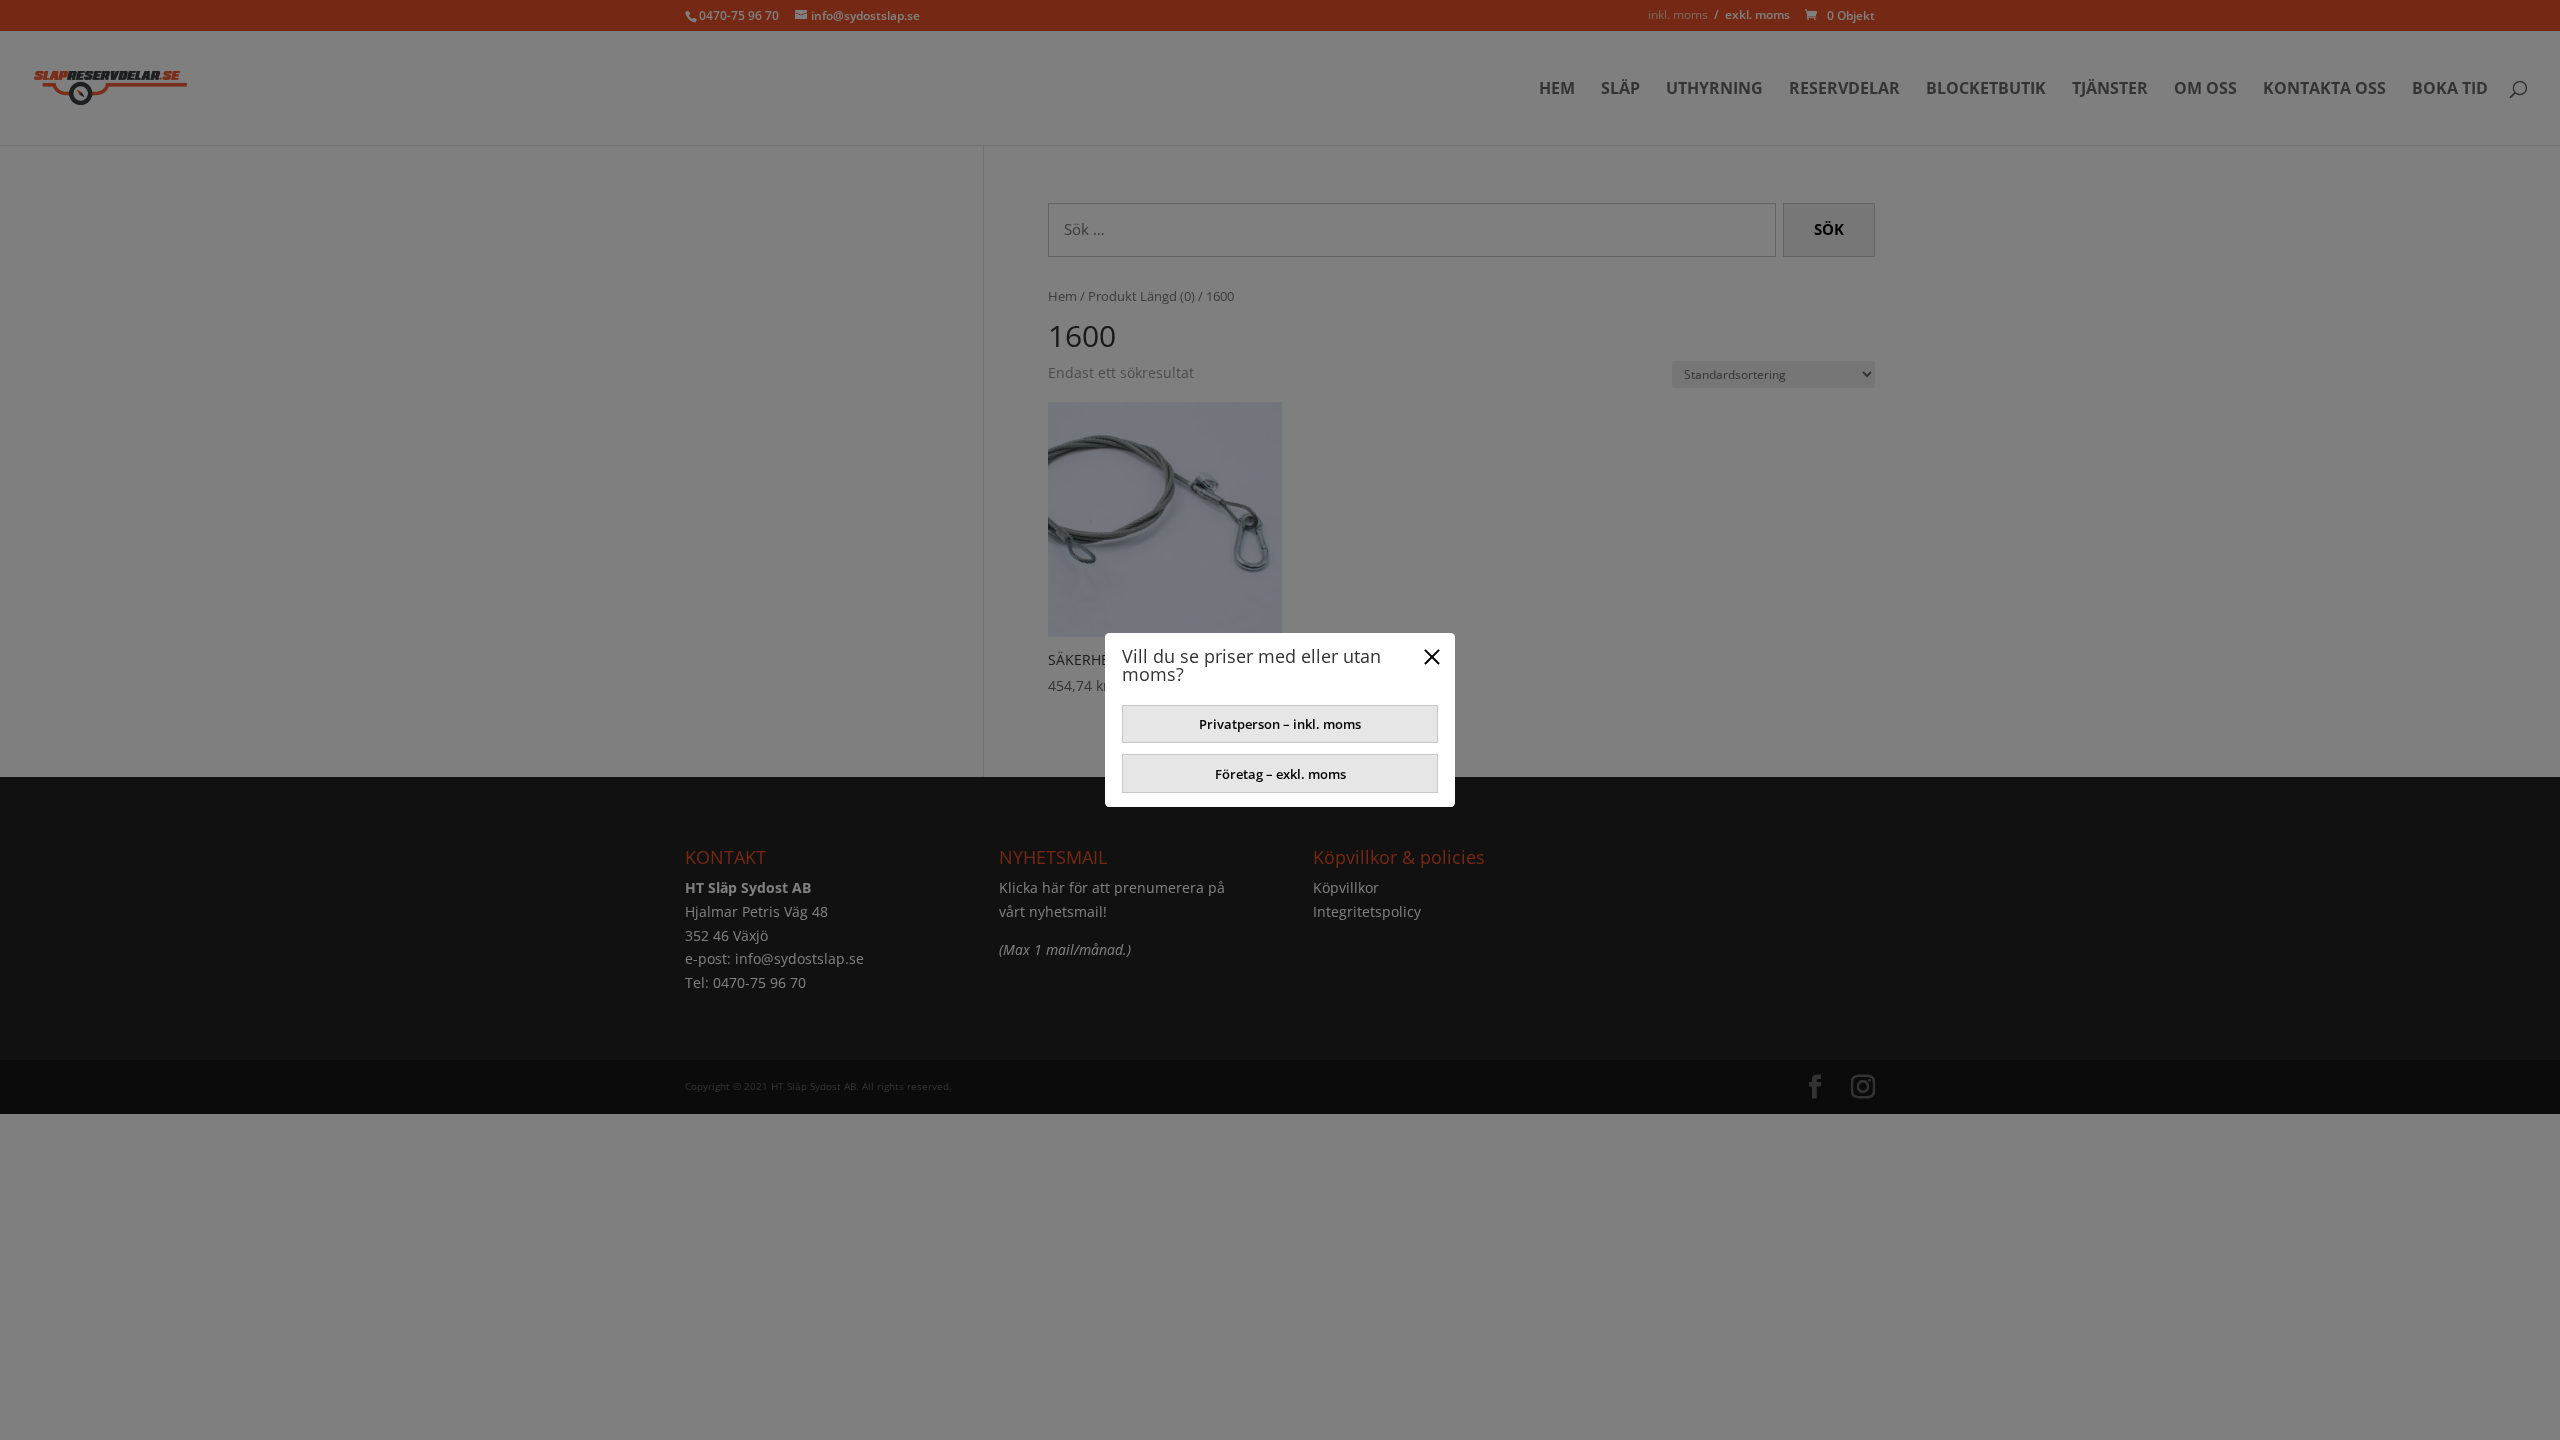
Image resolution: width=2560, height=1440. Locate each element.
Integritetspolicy (1367, 911)
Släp (1620, 90)
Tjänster (2110, 90)
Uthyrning (1714, 90)
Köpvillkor (1346, 887)
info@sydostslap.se (799, 958)
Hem (1557, 90)
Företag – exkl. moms (1280, 774)
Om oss (2205, 90)
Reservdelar (1844, 90)
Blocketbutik (1986, 90)
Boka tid (2450, 90)
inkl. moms (1678, 14)
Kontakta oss (2324, 90)
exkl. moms (1757, 14)
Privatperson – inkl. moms (1280, 724)
